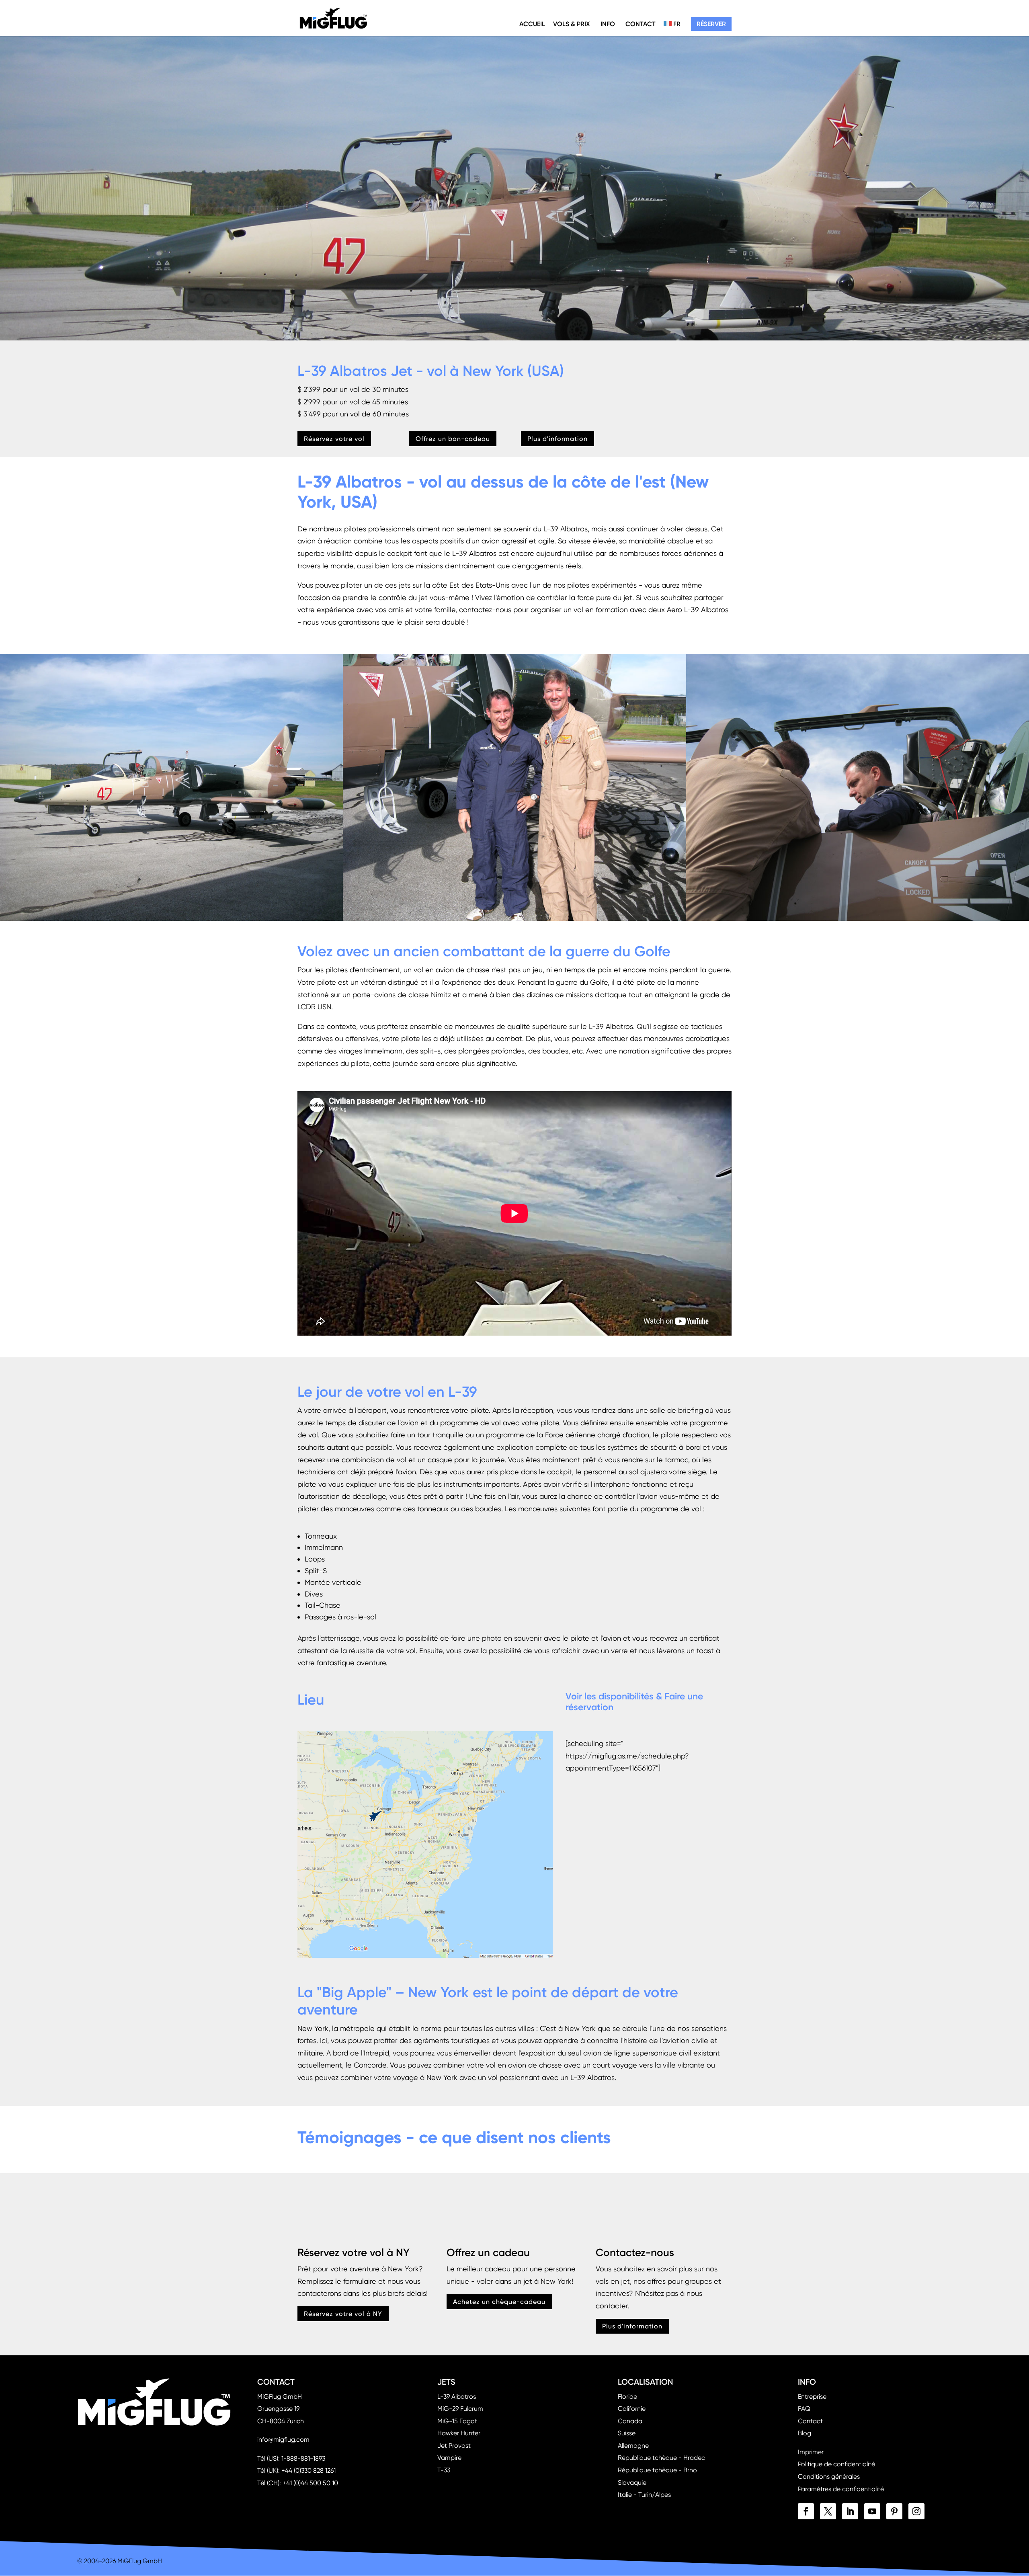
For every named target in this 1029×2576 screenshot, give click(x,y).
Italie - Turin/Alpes (644, 2495)
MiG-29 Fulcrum (460, 2409)
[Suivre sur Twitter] (828, 2511)
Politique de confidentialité (836, 2464)
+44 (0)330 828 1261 (308, 2470)
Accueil (532, 24)
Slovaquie (632, 2483)
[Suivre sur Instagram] (916, 2511)
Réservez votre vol (334, 439)
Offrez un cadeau (488, 2253)
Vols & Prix (572, 24)
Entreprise (812, 2397)
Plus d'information (558, 439)
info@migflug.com (283, 2440)
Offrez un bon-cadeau (453, 439)
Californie (632, 2409)
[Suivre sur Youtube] (872, 2511)
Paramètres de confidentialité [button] (841, 2489)
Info (608, 24)
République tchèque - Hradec (661, 2458)
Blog (805, 2433)
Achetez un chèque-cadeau (499, 2301)
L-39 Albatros (457, 2397)
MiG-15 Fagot (457, 2421)
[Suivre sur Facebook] (806, 2511)
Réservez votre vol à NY (354, 2253)
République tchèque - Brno (657, 2470)
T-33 (444, 2470)
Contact (641, 24)
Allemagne (633, 2446)
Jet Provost (454, 2446)
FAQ (804, 2409)
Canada (630, 2421)
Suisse (627, 2433)
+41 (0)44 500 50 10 (310, 2483)
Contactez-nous (635, 2253)
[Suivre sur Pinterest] (894, 2511)
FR (676, 24)
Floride (627, 2397)
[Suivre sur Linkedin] (850, 2511)
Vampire (449, 2458)
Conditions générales (829, 2477)
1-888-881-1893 (303, 2458)
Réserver (711, 24)
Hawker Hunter (459, 2433)
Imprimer (811, 2452)
